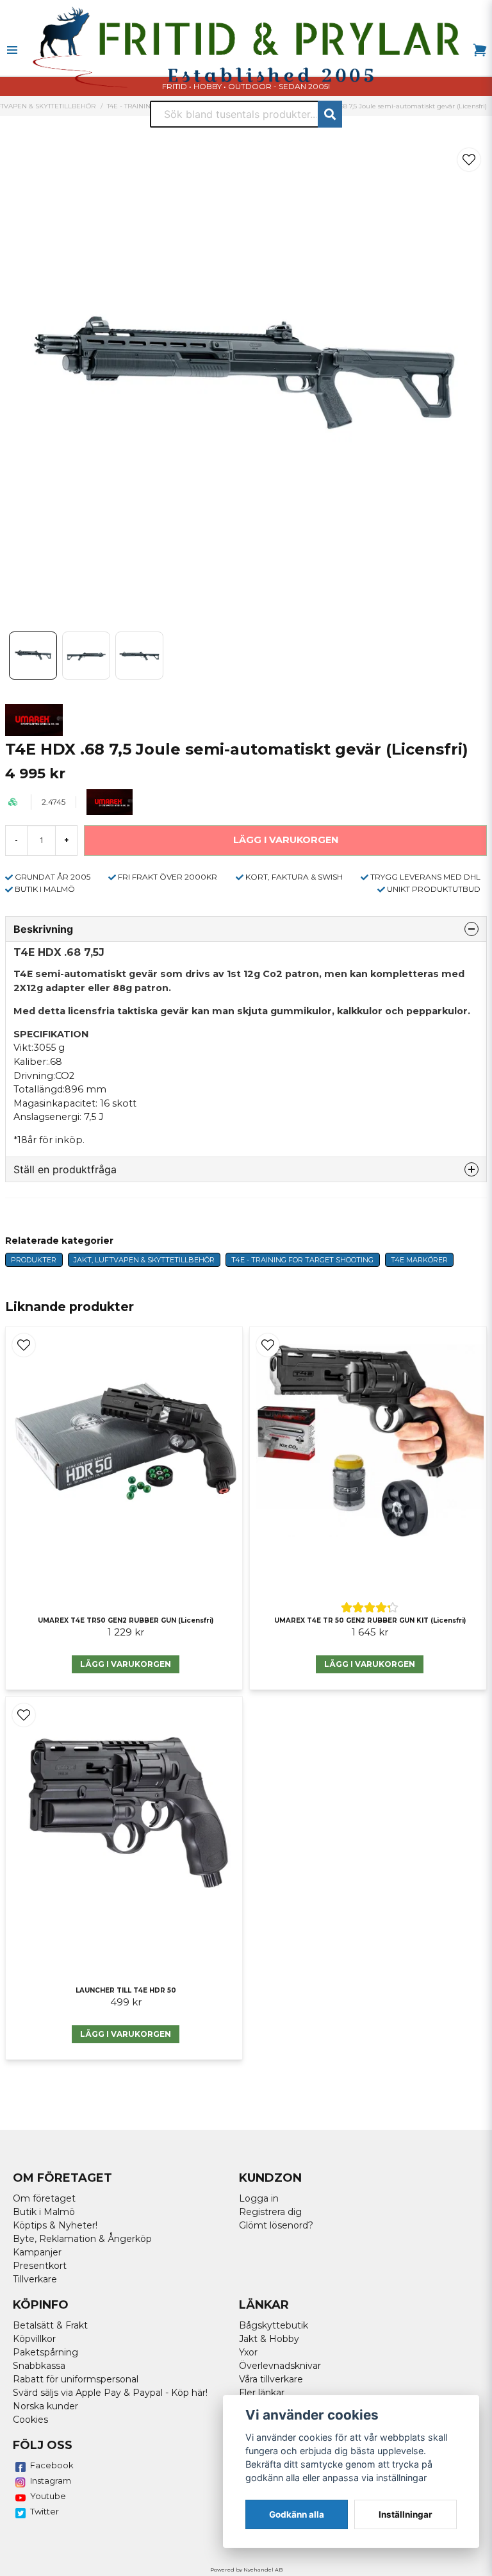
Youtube (48, 2496)
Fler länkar (262, 2393)
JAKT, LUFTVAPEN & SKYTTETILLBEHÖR (144, 1260)
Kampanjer (37, 2252)
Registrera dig (270, 2212)
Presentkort (40, 2266)
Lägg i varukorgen (126, 1664)
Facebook (52, 2465)
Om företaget (44, 2198)
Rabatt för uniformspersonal (76, 2379)
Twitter (45, 2511)
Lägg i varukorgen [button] (370, 1664)
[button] (469, 160)
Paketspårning (45, 2352)
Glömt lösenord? (276, 2225)
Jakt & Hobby (269, 2339)
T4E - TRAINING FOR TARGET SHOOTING (302, 1260)
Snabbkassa (39, 2366)
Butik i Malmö (44, 2212)
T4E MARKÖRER (419, 1260)
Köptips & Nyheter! (55, 2225)
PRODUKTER (34, 1260)
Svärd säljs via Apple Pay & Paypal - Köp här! (110, 2393)
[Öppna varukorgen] (480, 50)
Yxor (248, 2352)
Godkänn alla (297, 2514)
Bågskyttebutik (274, 2325)
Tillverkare (35, 2279)
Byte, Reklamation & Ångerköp (82, 2239)
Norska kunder (45, 2406)
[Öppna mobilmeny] (12, 50)
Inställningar (406, 2514)
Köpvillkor (34, 2339)
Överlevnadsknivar (280, 2366)
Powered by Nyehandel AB (246, 2570)
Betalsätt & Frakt (50, 2325)
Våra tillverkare (271, 2379)
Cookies (30, 2420)
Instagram (51, 2480)
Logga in (259, 2198)
